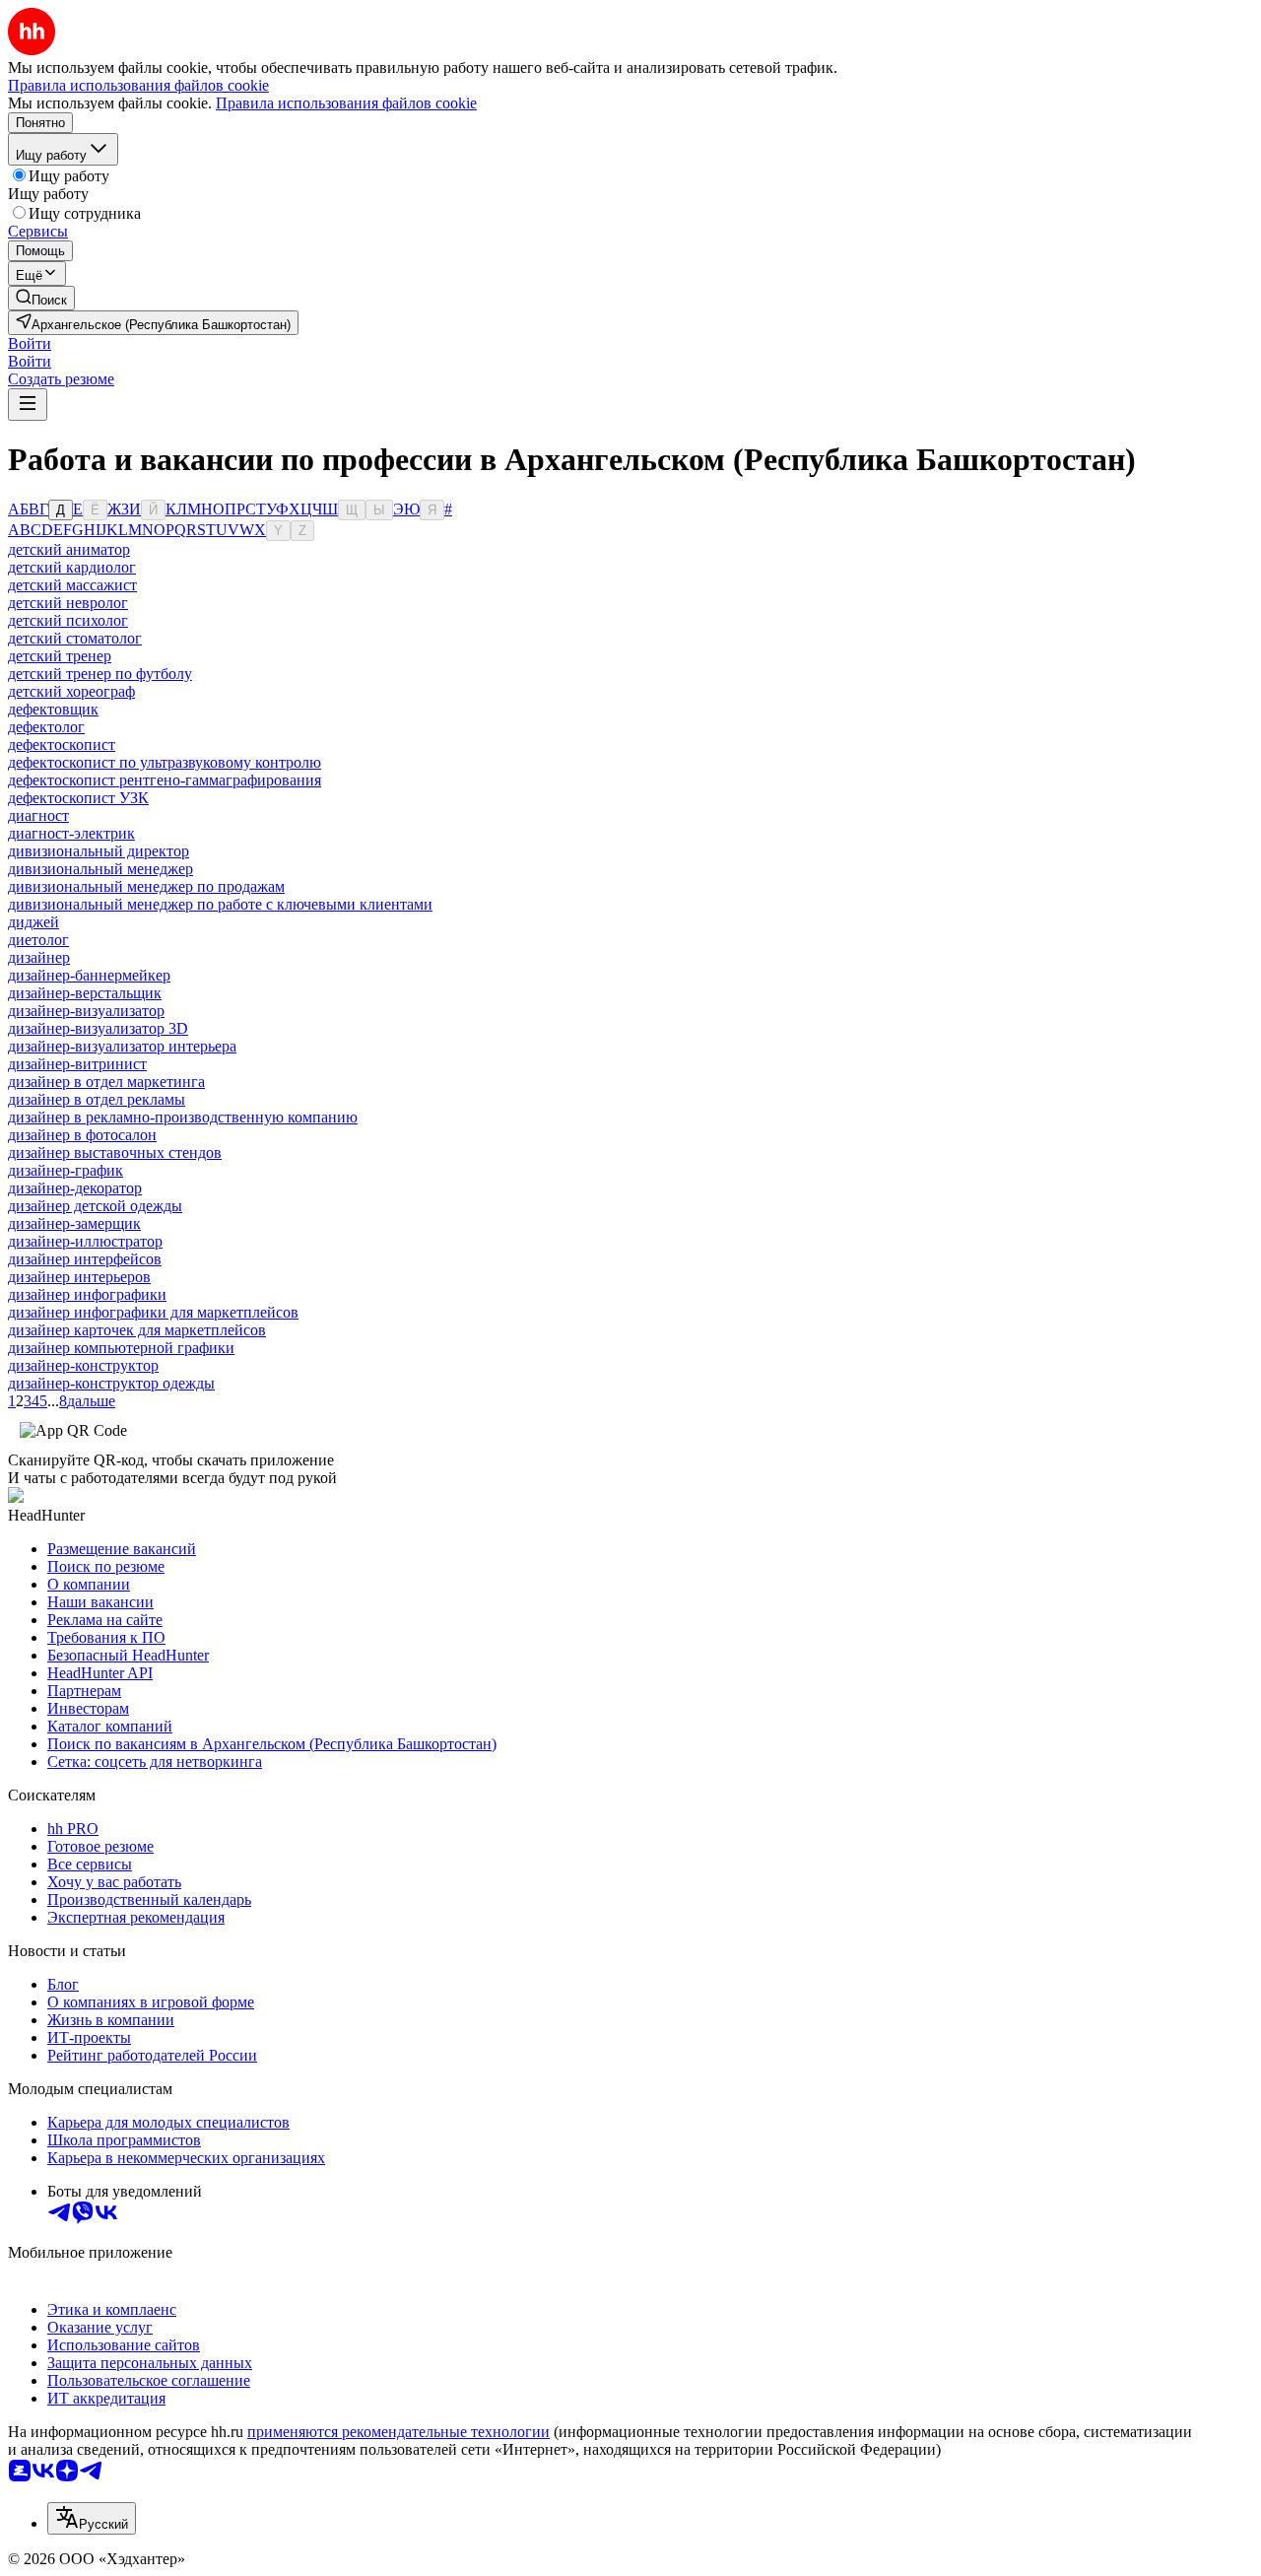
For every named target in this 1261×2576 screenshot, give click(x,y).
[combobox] (92, 2518)
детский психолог (68, 620)
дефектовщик (53, 709)
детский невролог (68, 603)
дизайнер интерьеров (79, 1277)
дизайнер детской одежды (95, 1206)
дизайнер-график (66, 1170)
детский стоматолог (75, 638)
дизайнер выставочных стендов (115, 1152)
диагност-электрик (71, 833)
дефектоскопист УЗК (78, 798)
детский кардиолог (72, 567)
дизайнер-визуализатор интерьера (122, 1046)
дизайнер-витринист (77, 1064)
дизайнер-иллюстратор (85, 1241)
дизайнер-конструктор (83, 1365)
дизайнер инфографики (87, 1294)
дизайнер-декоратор (75, 1188)
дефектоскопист (62, 745)
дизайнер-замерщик (74, 1223)
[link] (41, 298)
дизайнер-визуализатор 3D (98, 1028)
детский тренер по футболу (100, 674)
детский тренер (60, 656)
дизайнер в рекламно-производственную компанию (183, 1117)
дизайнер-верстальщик (85, 993)
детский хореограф (71, 691)
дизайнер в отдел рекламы (97, 1099)
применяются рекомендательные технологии (398, 2432)
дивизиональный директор (99, 851)
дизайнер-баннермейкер (89, 975)
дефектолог (46, 727)
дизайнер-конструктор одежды (111, 1383)
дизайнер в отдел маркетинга (106, 1082)
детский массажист (72, 585)
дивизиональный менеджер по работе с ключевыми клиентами (220, 904)
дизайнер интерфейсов (85, 1259)
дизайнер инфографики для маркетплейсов (153, 1312)
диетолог (38, 940)
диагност (38, 815)
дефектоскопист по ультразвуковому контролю (165, 762)
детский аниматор (69, 549)
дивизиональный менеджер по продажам (146, 886)
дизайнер (39, 957)
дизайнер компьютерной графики (121, 1348)
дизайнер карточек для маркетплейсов (137, 1330)
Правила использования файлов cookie (346, 103)
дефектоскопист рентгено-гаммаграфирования (165, 780)
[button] (30, 343)
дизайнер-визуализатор (86, 1011)
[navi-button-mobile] (28, 405)
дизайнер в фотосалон (82, 1135)
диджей (33, 922)
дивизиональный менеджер (100, 869)
